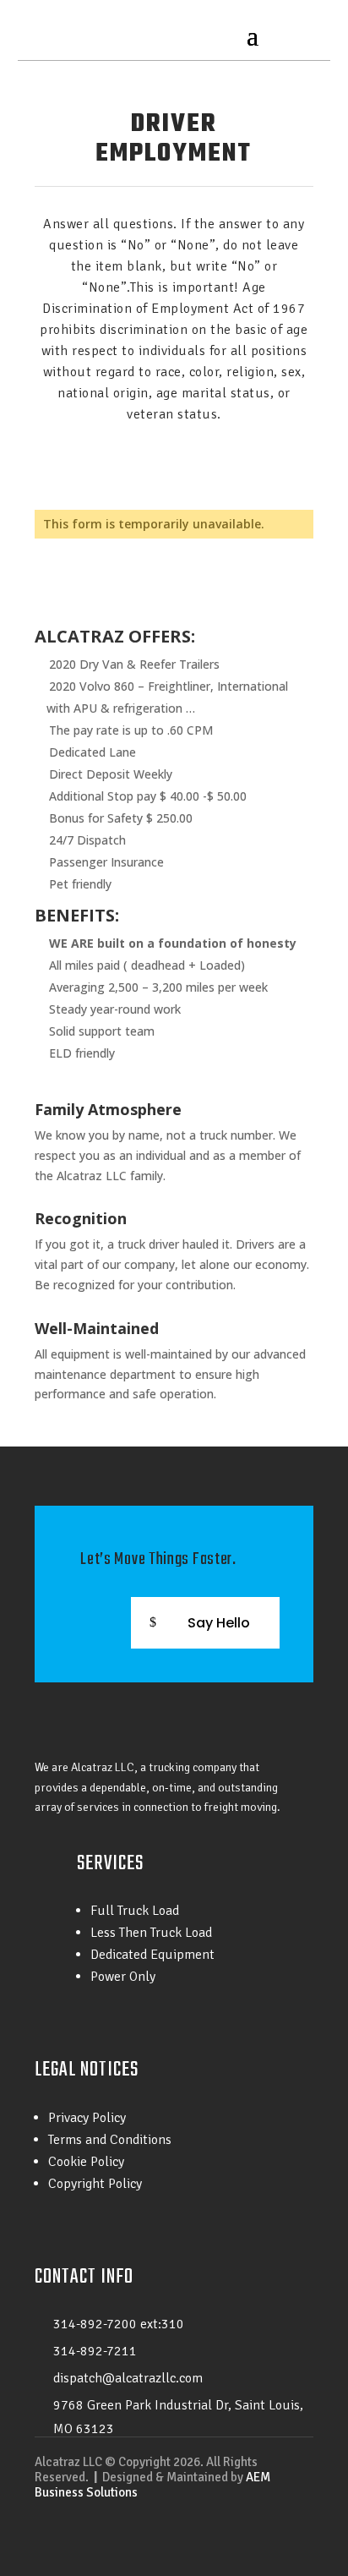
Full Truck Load (135, 1911)
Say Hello (219, 1623)
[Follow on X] (266, 2539)
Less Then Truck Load (151, 1933)
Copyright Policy (95, 2184)
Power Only (123, 1977)
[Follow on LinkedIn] (300, 2539)
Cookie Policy (86, 2162)
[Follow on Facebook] (232, 2539)
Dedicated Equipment (152, 1955)
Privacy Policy (87, 2118)
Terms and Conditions (110, 2140)
